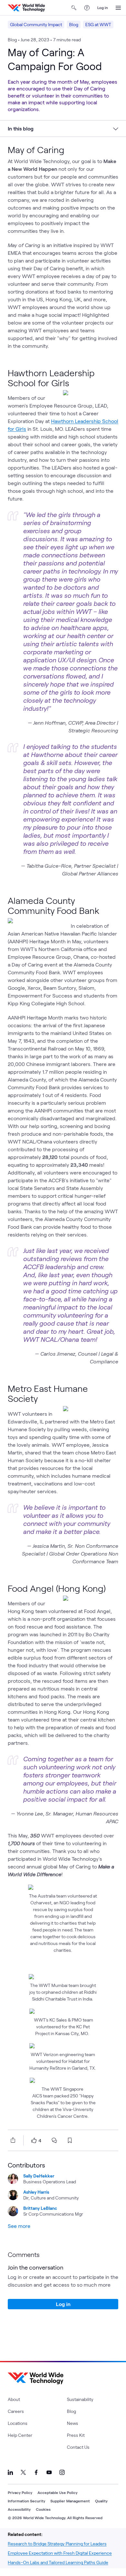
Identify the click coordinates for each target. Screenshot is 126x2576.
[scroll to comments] (54, 2140)
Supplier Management (70, 2501)
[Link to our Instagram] (62, 2472)
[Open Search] (74, 8)
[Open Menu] (118, 8)
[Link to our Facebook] (36, 2472)
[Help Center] (87, 8)
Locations (18, 2423)
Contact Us (78, 2447)
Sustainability (80, 2399)
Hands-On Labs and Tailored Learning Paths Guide (58, 2562)
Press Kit (76, 2435)
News (73, 2423)
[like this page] (34, 2140)
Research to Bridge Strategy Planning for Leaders (57, 2544)
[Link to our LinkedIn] (10, 2472)
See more (19, 2226)
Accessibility (19, 2509)
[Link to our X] (23, 2472)
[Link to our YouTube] (49, 2472)
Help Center (20, 2435)
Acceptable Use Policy (58, 2492)
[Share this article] (12, 2140)
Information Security (26, 2501)
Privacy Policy (20, 2492)
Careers (16, 2411)
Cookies (43, 2509)
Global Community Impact (36, 24)
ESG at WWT (98, 24)
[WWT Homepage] (26, 8)
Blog (74, 24)
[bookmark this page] (70, 2140)
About (14, 2399)
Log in (103, 7)
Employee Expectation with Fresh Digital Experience (60, 2553)
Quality (101, 2501)
